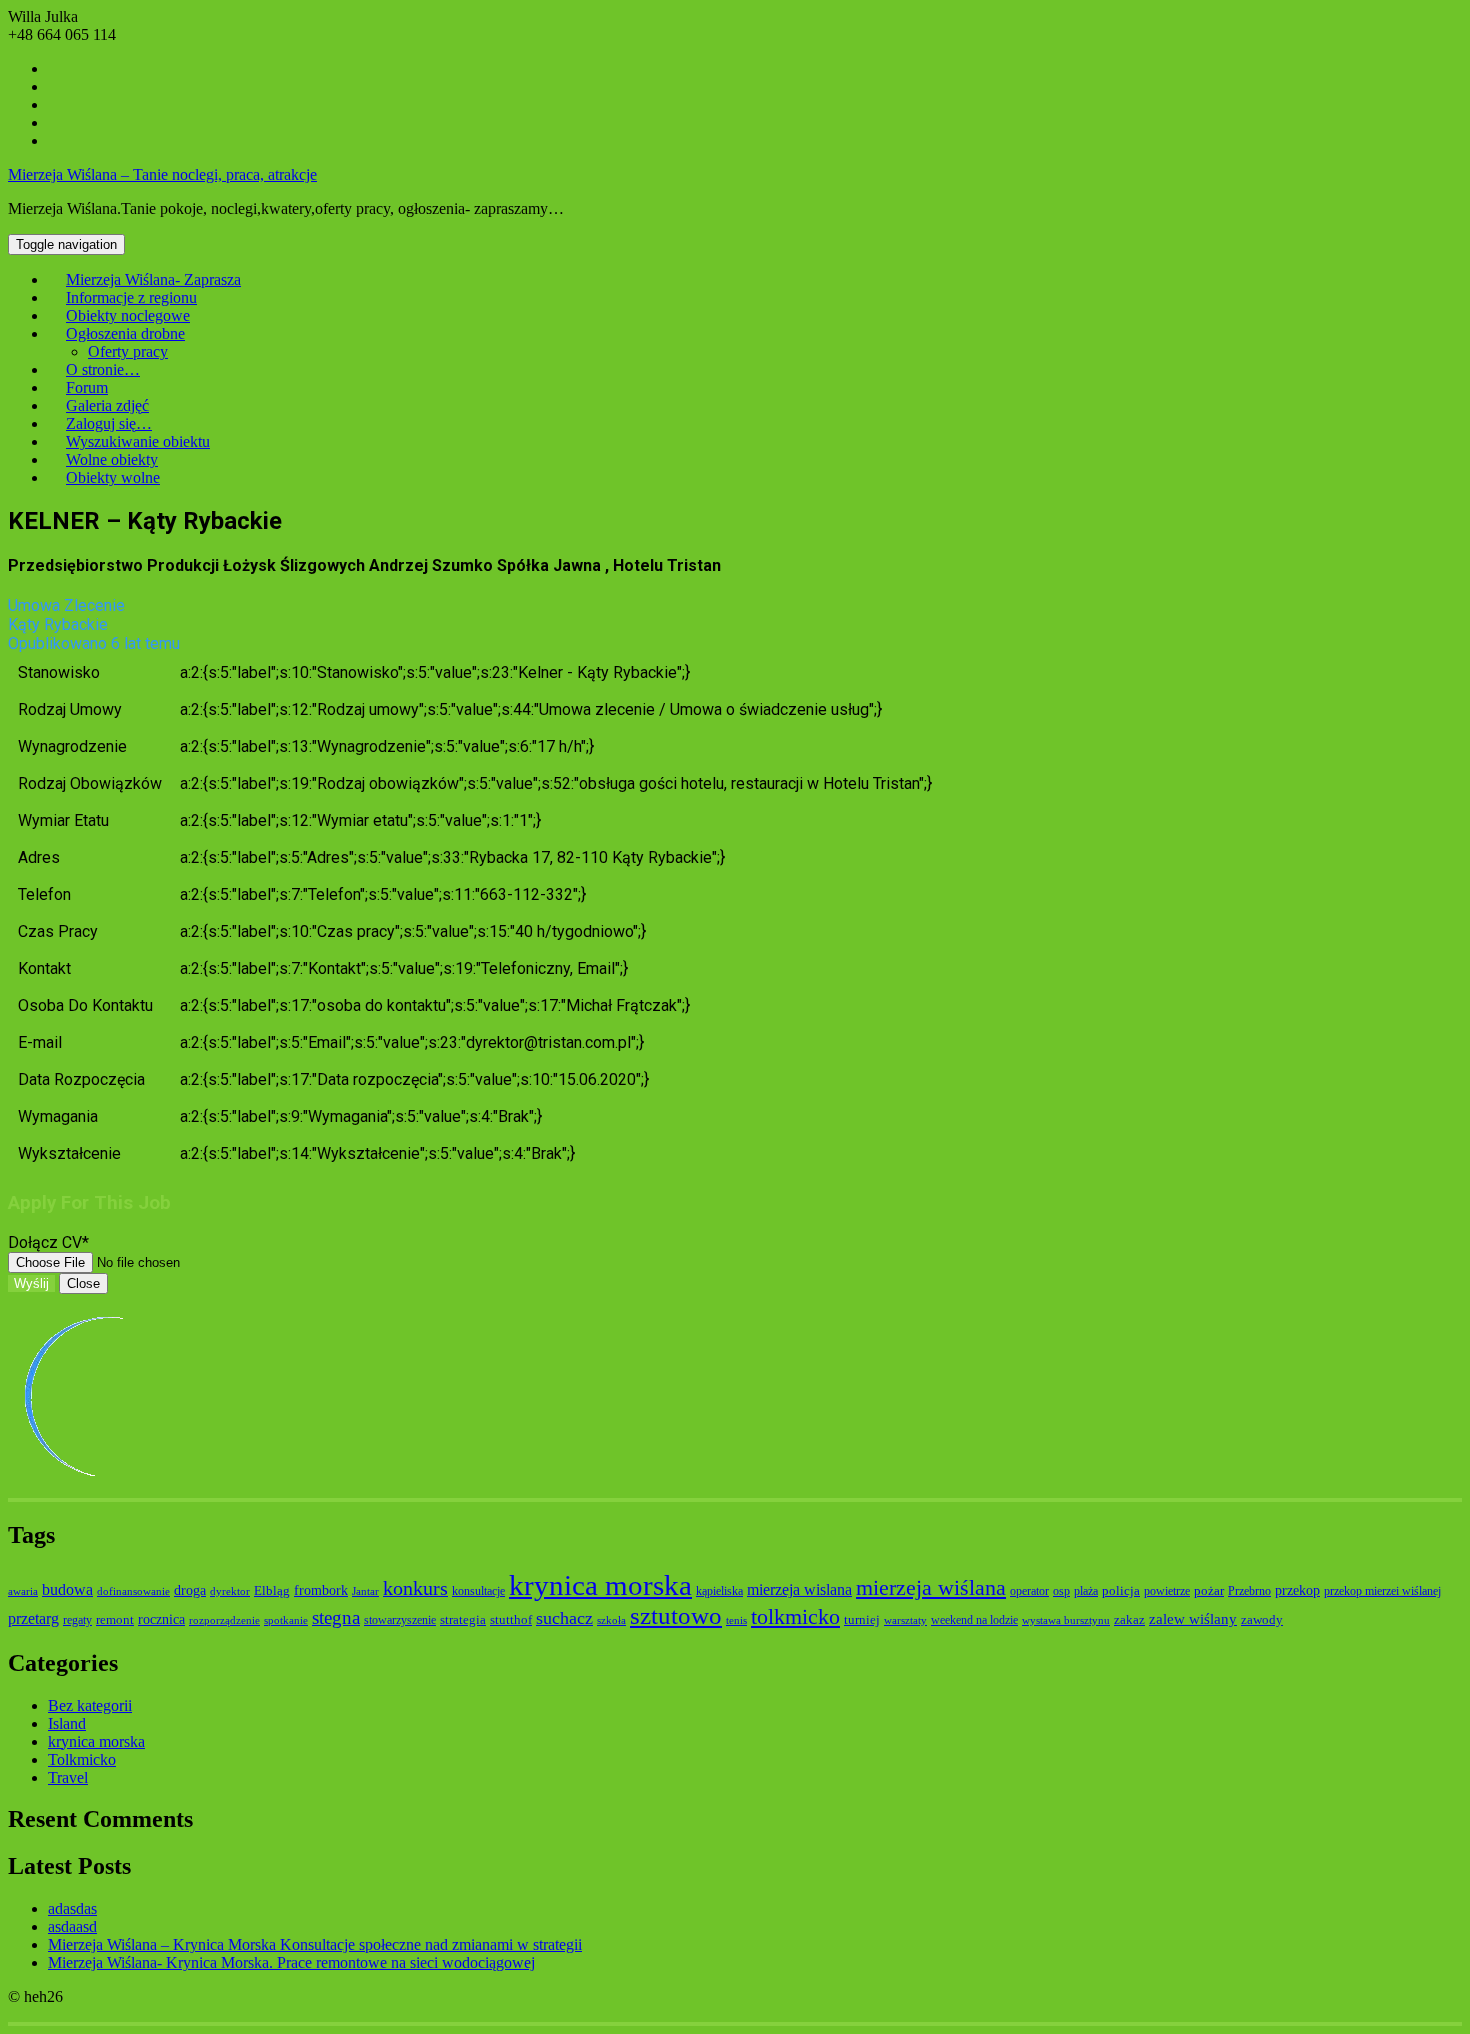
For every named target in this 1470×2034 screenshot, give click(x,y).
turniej (862, 1619)
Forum (87, 387)
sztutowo (676, 1615)
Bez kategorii (90, 1705)
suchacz (564, 1618)
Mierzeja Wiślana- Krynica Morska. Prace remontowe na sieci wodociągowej (291, 1962)
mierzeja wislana (799, 1589)
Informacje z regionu (131, 297)
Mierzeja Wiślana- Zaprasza (153, 279)
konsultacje (478, 1591)
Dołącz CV (48, 1242)
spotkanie (286, 1620)
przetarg (33, 1618)
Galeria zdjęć (107, 405)
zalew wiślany (1193, 1618)
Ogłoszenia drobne (125, 333)
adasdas (72, 1908)
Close (83, 1283)
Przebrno (1249, 1591)
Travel (68, 1777)
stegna (336, 1617)
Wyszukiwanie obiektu (138, 441)
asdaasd (72, 1926)
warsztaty (905, 1620)
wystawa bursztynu (1066, 1620)
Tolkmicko (82, 1759)
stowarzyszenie (400, 1620)
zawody (1262, 1619)
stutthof (511, 1619)
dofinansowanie (133, 1591)
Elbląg (272, 1590)
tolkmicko (795, 1616)
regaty (77, 1620)
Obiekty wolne (113, 477)
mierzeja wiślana (931, 1587)
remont (115, 1619)
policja (1121, 1590)
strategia (463, 1619)
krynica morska (600, 1585)
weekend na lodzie (974, 1620)
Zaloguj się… (109, 423)
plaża (1086, 1591)
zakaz (1129, 1619)
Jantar (365, 1591)
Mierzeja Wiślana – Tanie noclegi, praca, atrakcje (162, 174)
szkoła (611, 1620)
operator (1029, 1591)
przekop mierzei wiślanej (1382, 1591)
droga (190, 1590)
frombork (321, 1590)
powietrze (1167, 1591)
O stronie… (103, 369)
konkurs (415, 1588)
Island (67, 1723)
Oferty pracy (128, 351)
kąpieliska (719, 1591)
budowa (67, 1589)
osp (1061, 1591)
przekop (1297, 1590)
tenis (736, 1620)
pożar (1209, 1590)
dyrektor (230, 1591)
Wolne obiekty (112, 459)
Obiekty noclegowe (128, 315)
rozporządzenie (224, 1620)
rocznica (161, 1619)
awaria (23, 1591)
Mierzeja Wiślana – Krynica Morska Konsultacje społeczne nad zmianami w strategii (315, 1944)
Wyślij (31, 1283)
